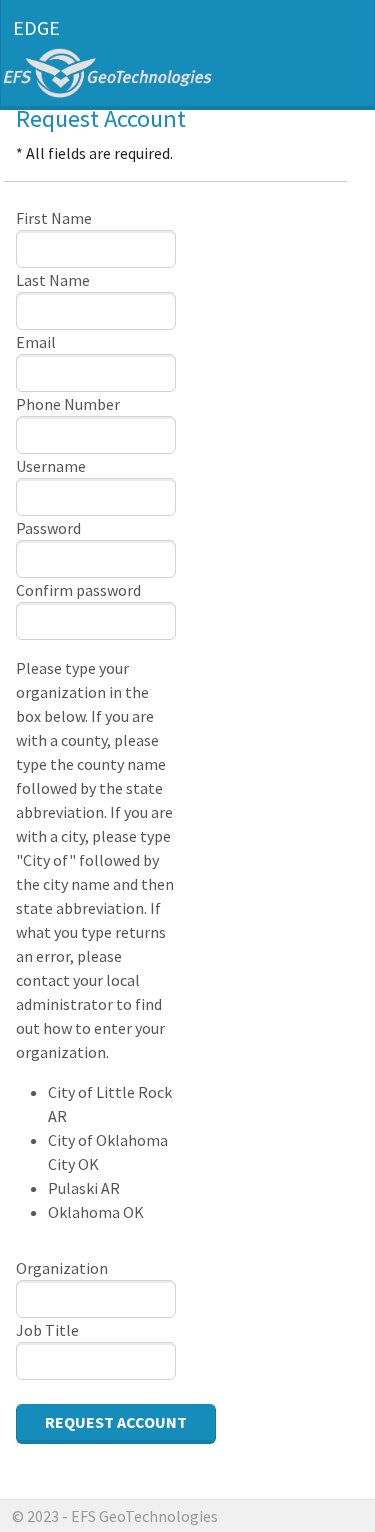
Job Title (47, 1330)
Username (51, 466)
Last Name (53, 280)
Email (36, 342)
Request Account (116, 1422)
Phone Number (68, 404)
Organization (62, 1268)
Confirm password (78, 590)
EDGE (36, 27)
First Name (54, 218)
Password (48, 528)
